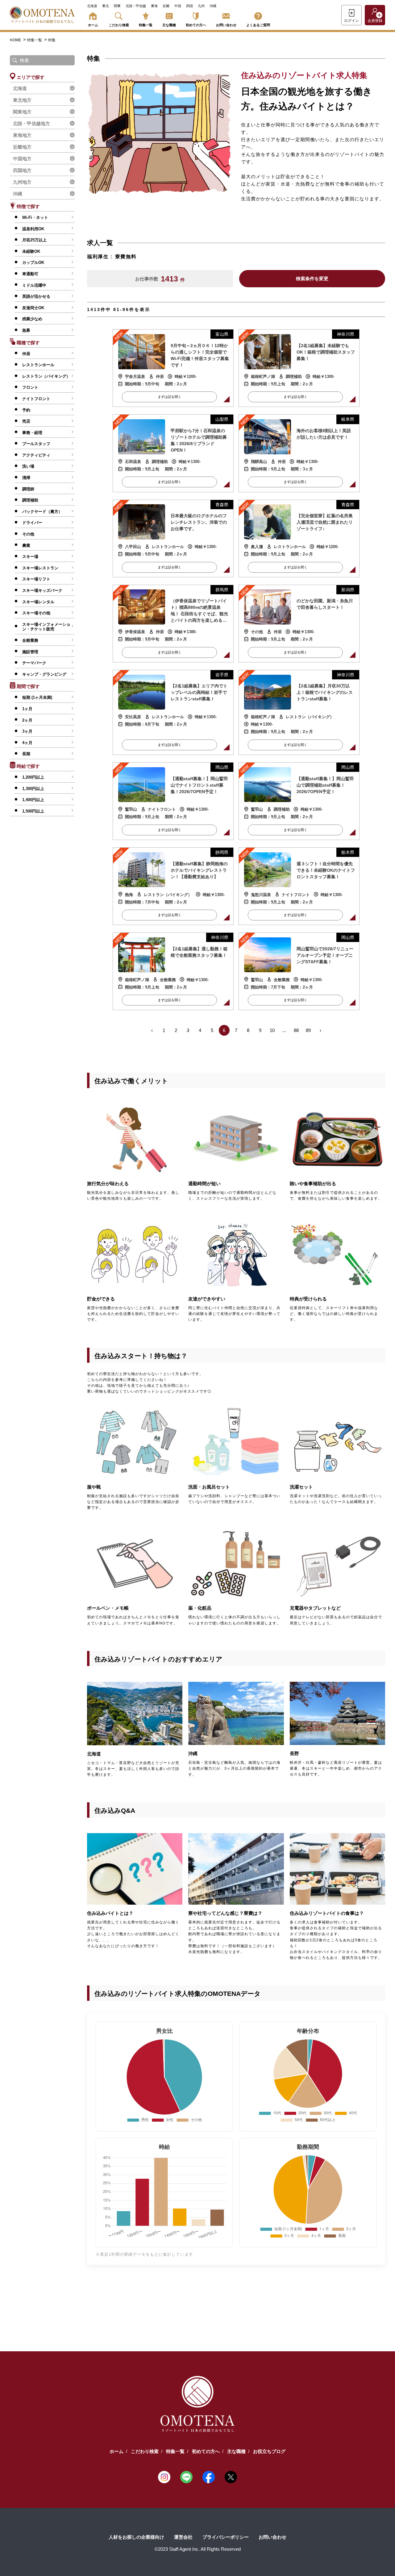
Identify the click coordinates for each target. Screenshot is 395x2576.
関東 (117, 6)
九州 (201, 6)
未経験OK (31, 251)
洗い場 (28, 466)
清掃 (26, 478)
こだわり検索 (119, 25)
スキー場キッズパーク (42, 590)
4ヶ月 (27, 743)
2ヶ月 (27, 720)
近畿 (166, 6)
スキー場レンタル (38, 602)
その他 (28, 534)
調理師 (28, 489)
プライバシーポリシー (226, 2537)
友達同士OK (33, 308)
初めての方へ (196, 25)
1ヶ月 (27, 709)
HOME (16, 40)
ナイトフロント (36, 399)
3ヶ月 (27, 731)
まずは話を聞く (170, 397)
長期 (26, 754)
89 (308, 1030)
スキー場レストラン (40, 568)
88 (296, 1030)
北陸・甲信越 (136, 6)
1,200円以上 (33, 777)
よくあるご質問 (258, 25)
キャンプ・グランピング (44, 674)
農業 (26, 545)
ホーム (93, 25)
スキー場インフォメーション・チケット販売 (46, 627)
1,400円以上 (33, 800)
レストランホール (38, 365)
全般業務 (30, 640)
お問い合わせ (226, 25)
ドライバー (32, 523)
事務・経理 (32, 433)
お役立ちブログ (269, 2451)
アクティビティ (36, 455)
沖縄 (213, 6)
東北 (106, 6)
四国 (189, 6)
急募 (26, 330)
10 (272, 1030)
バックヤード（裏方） (42, 512)
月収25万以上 (34, 240)
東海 (154, 6)
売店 (26, 421)
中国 (178, 6)
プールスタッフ (36, 444)
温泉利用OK (33, 229)
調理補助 (30, 500)
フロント (30, 387)
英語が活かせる (36, 296)
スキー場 (30, 557)
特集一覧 (146, 25)
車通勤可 (30, 274)
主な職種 (169, 25)
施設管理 (30, 652)
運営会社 (183, 2537)
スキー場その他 (36, 613)
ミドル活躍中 (34, 285)
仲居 (26, 354)
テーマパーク (34, 663)
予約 (26, 410)
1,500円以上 (33, 811)
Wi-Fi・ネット (35, 217)
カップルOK (33, 262)
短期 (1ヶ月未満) (37, 697)
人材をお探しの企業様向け (136, 2537)
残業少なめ (32, 319)
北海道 (92, 6)
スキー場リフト (36, 579)
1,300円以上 (33, 789)
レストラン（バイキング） (46, 376)
